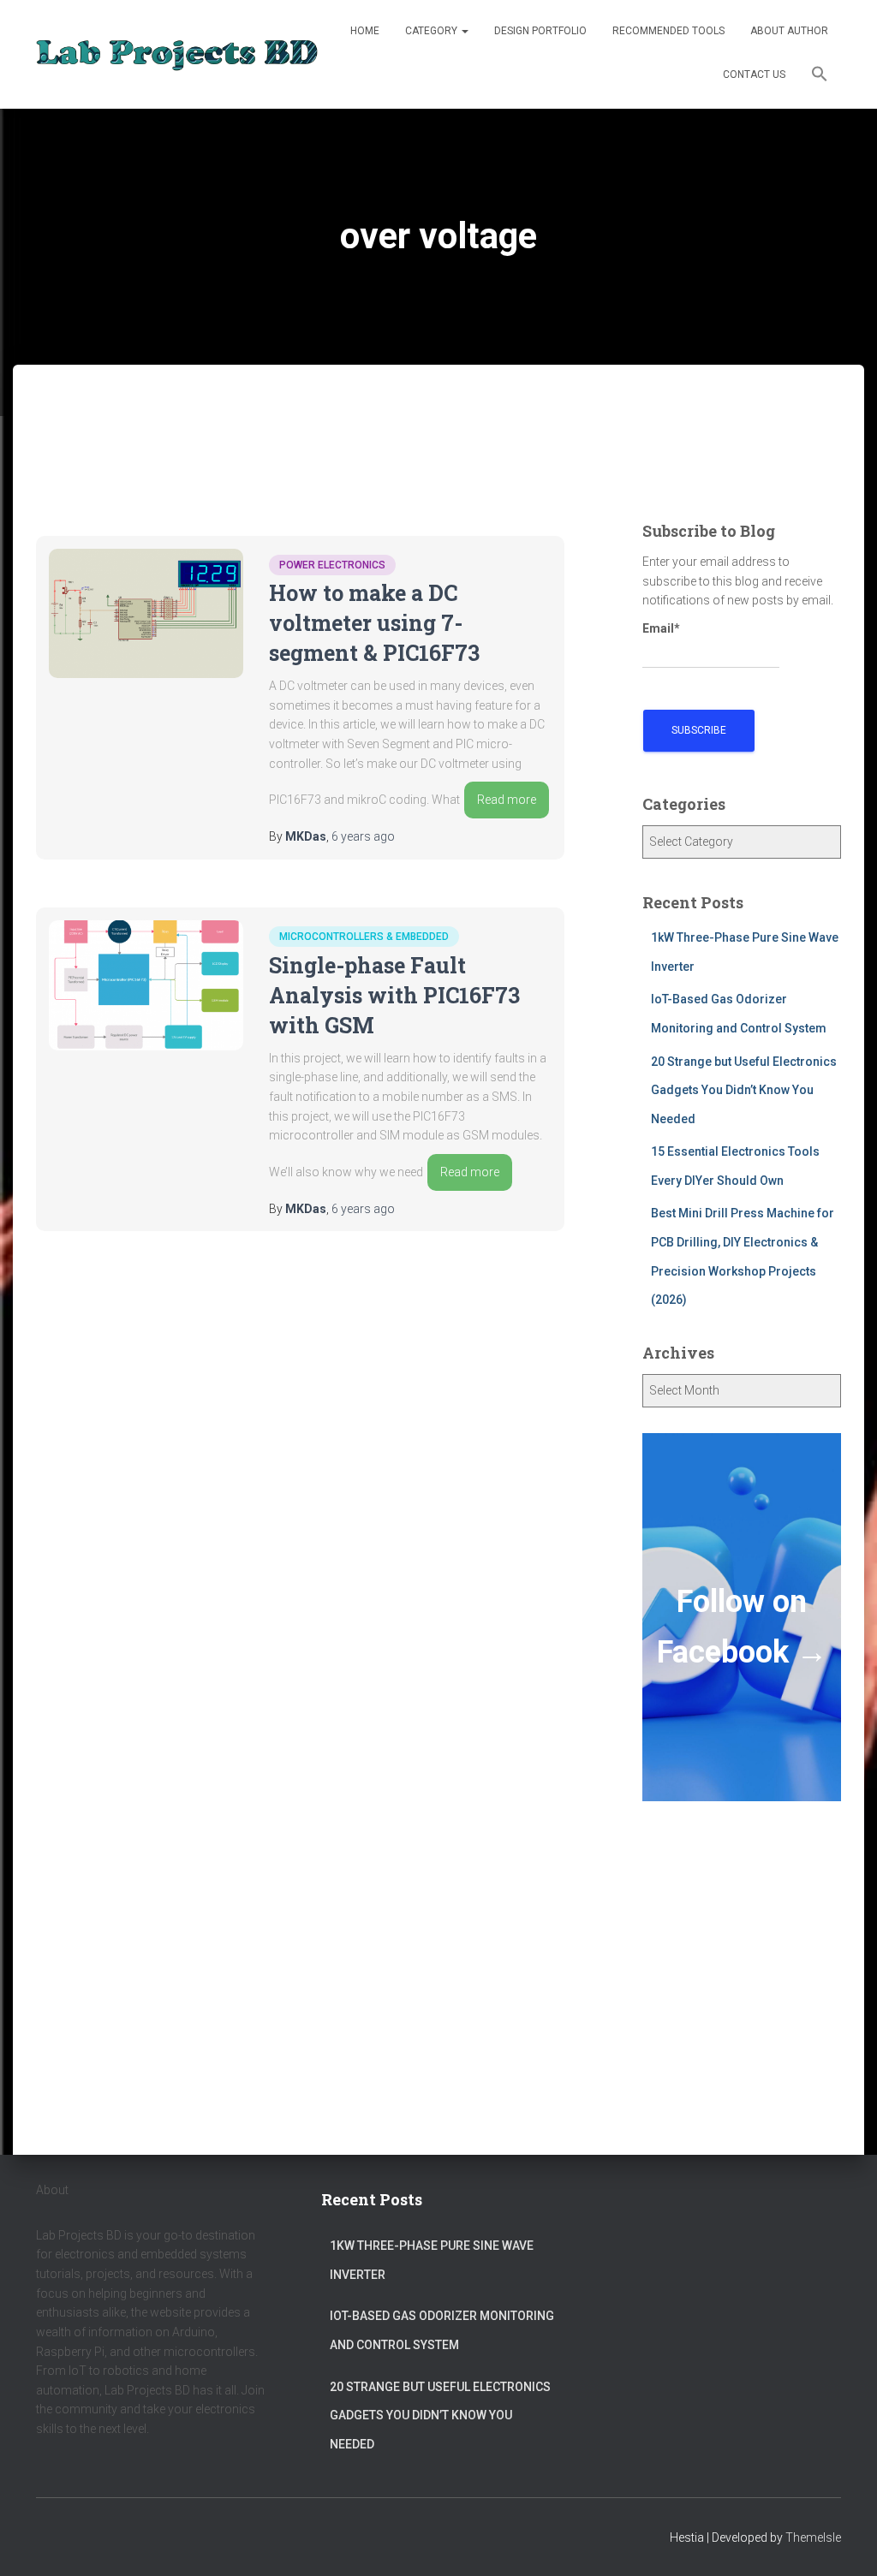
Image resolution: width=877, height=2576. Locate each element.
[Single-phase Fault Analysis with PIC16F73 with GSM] (146, 985)
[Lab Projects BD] (177, 55)
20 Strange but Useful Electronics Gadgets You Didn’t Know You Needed (744, 1090)
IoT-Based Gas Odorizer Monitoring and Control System (442, 2330)
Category (433, 31)
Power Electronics (332, 565)
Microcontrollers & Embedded (364, 937)
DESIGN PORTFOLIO (540, 31)
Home (365, 31)
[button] (820, 76)
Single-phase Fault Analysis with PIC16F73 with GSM (394, 995)
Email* (661, 628)
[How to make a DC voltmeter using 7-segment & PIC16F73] (146, 613)
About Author (789, 31)
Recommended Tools (668, 31)
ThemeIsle (813, 2537)
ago (363, 836)
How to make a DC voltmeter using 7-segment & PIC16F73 (374, 623)
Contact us (754, 74)
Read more (507, 800)
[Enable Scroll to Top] (843, 2542)
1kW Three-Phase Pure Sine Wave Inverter (432, 2260)
